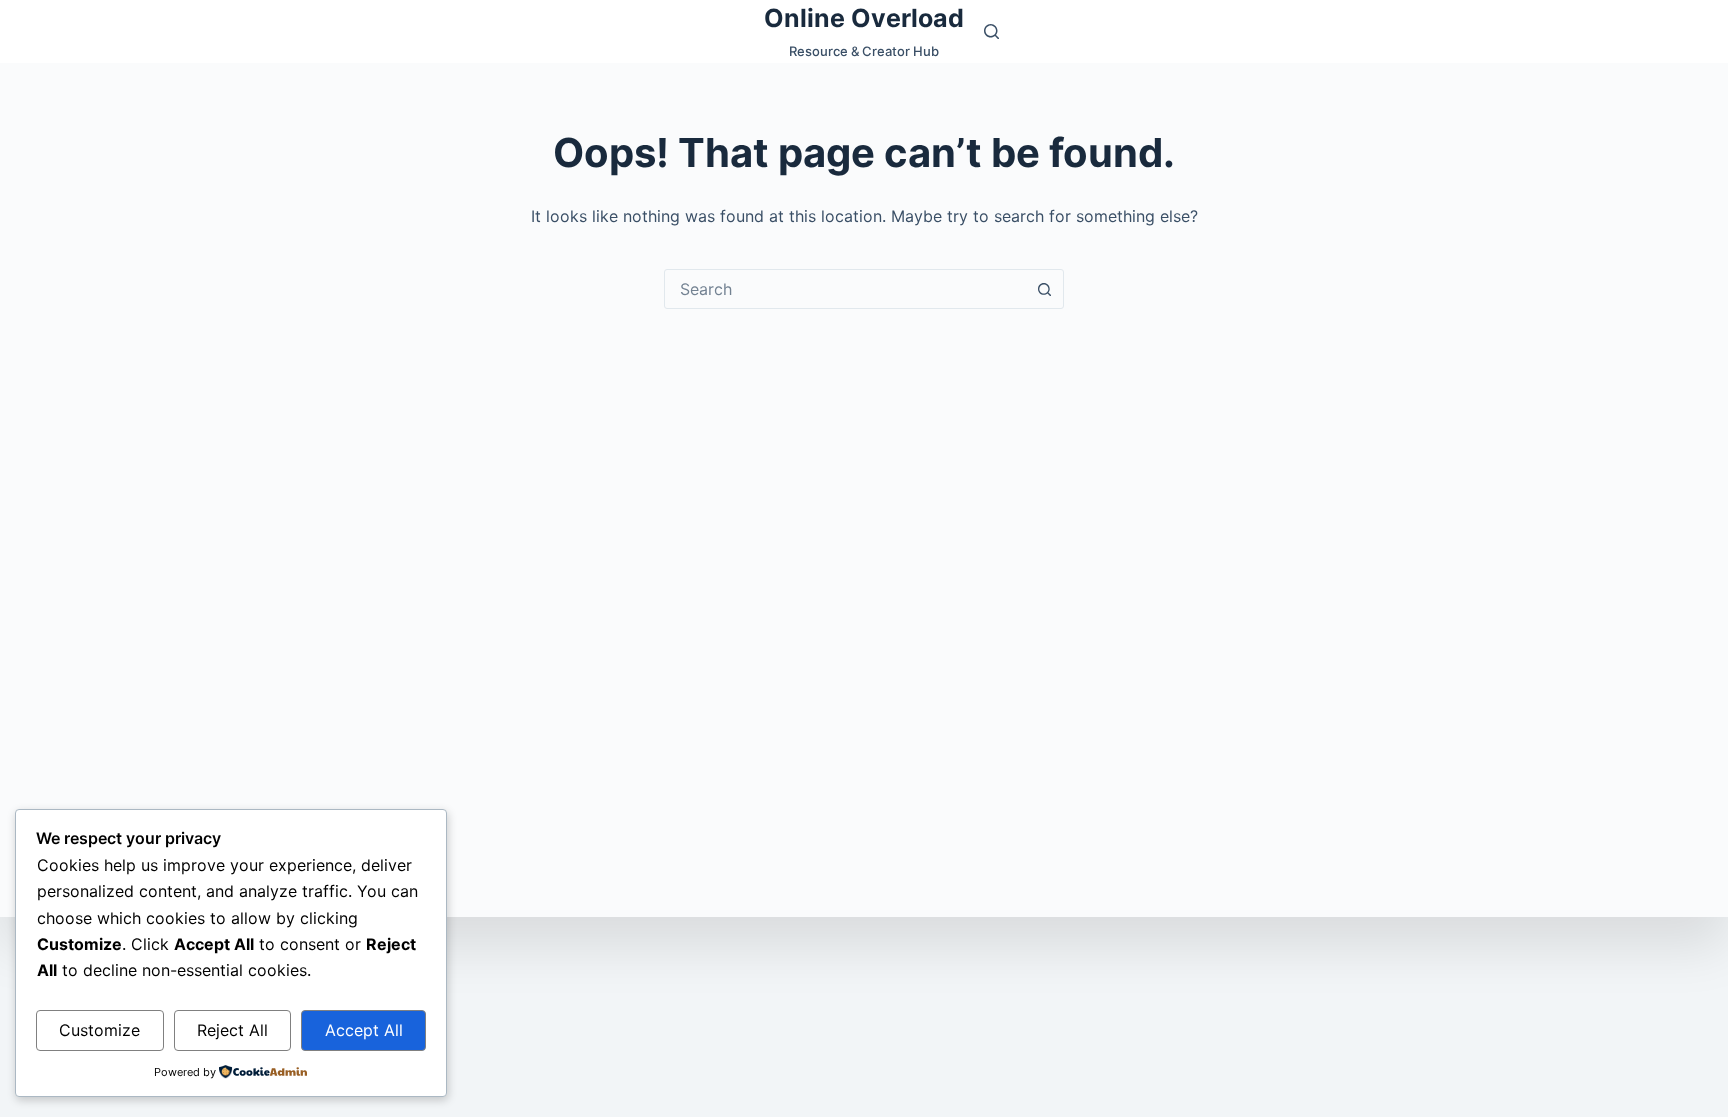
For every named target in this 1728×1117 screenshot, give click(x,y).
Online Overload (864, 18)
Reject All (232, 1030)
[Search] (991, 31)
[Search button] (1044, 289)
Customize (99, 1030)
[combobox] (845, 289)
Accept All (364, 1030)
